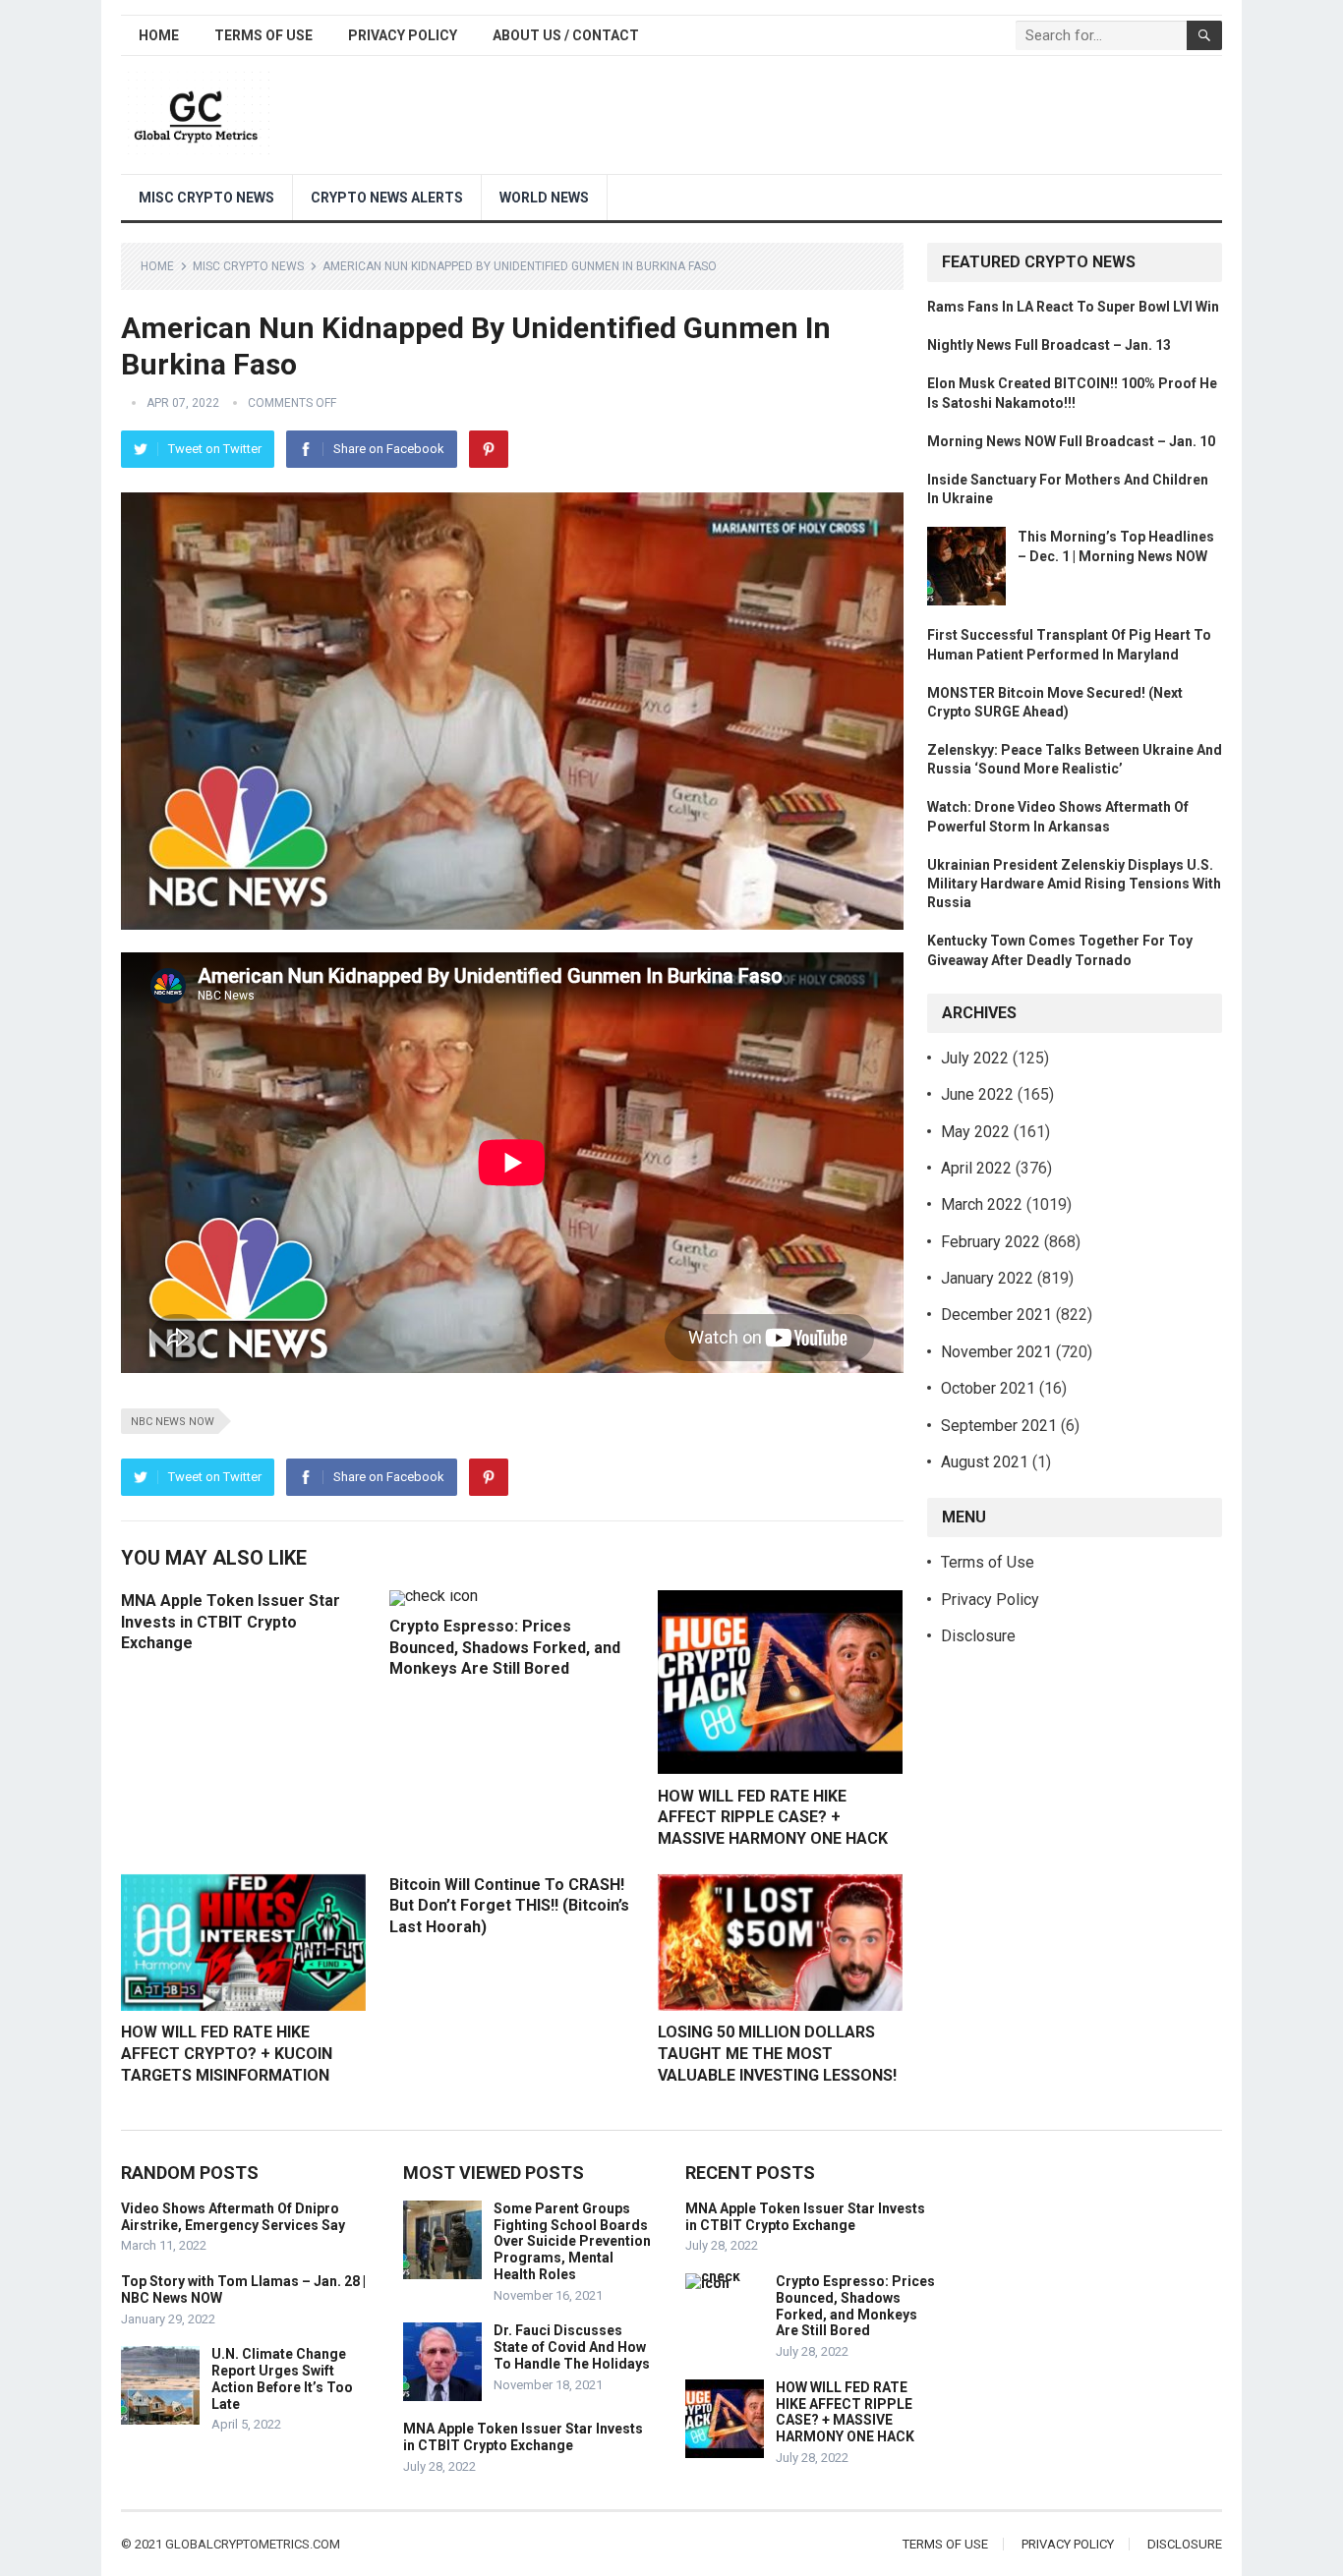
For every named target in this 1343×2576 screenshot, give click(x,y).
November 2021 (996, 1352)
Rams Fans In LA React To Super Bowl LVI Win (1073, 307)
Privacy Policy (403, 35)
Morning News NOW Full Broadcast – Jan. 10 (1071, 441)
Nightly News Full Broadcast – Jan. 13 (1049, 345)
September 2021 (999, 1426)
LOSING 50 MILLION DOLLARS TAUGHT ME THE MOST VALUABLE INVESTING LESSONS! (777, 2053)
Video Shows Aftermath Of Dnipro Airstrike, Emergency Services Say (233, 2217)
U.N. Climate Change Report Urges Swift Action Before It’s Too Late (282, 2378)
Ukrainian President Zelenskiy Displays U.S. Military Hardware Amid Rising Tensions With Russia (1074, 884)
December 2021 (996, 1315)
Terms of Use (263, 35)
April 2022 (976, 1168)
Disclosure (978, 1636)
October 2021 (988, 1388)
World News (544, 198)
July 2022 (975, 1058)
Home (159, 35)
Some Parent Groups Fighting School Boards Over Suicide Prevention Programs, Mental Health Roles (572, 2241)
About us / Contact (566, 35)
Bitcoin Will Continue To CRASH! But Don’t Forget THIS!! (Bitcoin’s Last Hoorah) (509, 1906)
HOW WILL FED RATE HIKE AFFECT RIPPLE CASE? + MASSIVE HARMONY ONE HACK (773, 1817)
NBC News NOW (173, 1422)
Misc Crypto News (206, 198)
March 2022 (982, 1204)
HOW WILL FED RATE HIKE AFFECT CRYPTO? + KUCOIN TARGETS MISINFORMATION (227, 2053)
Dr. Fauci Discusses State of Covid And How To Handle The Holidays (572, 2347)
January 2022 (987, 1278)
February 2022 (991, 1242)
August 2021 (985, 1462)
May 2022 (975, 1132)
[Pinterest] (489, 449)
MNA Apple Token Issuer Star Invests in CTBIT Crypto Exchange (231, 1622)
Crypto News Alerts (387, 198)
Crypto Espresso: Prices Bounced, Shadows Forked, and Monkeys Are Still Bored (505, 1647)
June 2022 (977, 1094)
